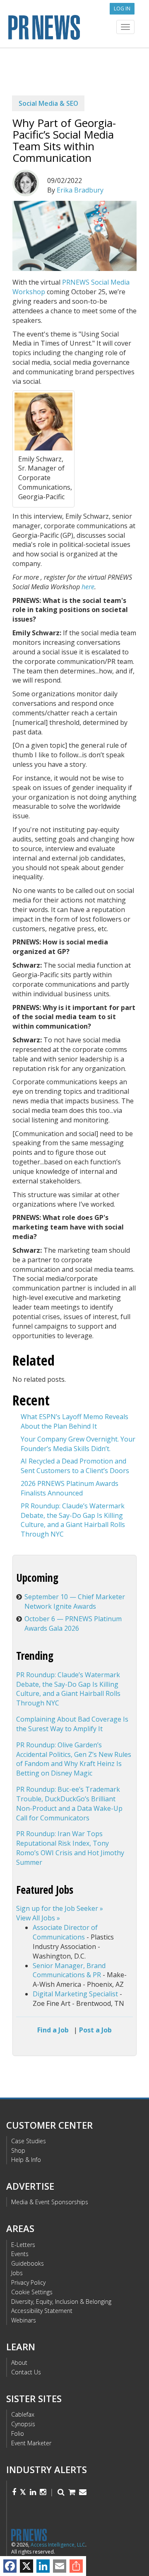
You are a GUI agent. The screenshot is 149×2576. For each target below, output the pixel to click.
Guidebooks (28, 2263)
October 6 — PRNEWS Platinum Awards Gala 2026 (73, 1623)
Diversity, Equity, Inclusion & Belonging (61, 2302)
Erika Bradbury (80, 190)
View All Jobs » (38, 1918)
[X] (26, 2566)
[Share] (76, 2566)
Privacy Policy (28, 2282)
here (88, 587)
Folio (18, 2433)
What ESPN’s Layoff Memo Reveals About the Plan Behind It (74, 1421)
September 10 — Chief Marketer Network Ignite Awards (75, 1601)
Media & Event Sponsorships (50, 2202)
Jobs (17, 2273)
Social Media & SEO (48, 103)
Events (20, 2254)
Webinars (24, 2320)
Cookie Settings (32, 2292)
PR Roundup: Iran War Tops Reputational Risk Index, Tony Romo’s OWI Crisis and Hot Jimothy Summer (70, 1848)
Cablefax (23, 2414)
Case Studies (29, 2141)
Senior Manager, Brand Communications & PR (69, 1970)
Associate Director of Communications (65, 1932)
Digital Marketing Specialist (75, 1994)
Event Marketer (31, 2443)
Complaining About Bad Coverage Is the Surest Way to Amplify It (72, 1724)
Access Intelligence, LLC (58, 2545)
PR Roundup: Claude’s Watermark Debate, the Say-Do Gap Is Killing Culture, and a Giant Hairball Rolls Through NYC (73, 1520)
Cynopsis (23, 2424)
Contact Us (26, 2372)
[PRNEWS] (74, 26)
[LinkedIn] (43, 2566)
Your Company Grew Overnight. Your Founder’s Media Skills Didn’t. (78, 1444)
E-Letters (23, 2245)
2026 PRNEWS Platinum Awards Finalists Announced (70, 1488)
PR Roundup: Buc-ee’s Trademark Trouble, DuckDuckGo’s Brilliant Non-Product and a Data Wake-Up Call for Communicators (69, 1804)
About (19, 2363)
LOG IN (122, 9)
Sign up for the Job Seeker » (60, 1908)
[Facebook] (10, 2566)
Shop (18, 2150)
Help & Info (26, 2160)
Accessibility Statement (42, 2311)
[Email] (60, 2566)
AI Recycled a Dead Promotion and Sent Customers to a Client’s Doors (75, 1466)
